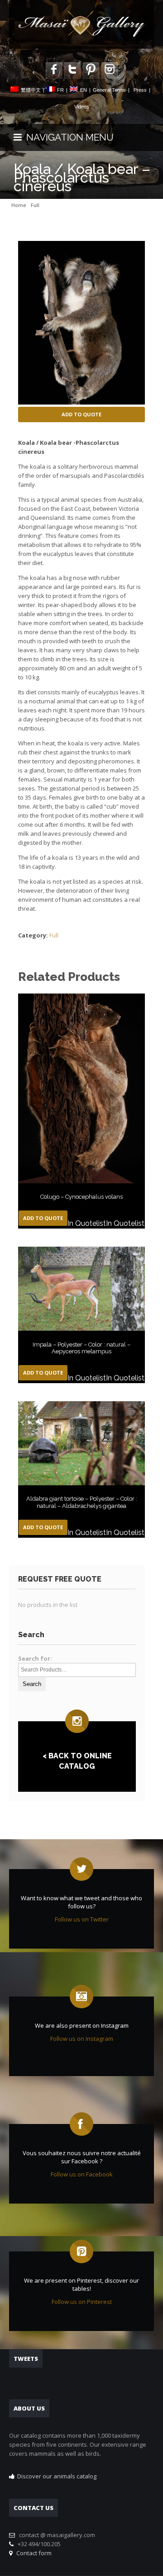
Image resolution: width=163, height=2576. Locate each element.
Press (140, 90)
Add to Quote (81, 414)
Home (19, 205)
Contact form (33, 2553)
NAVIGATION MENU (68, 137)
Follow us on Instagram (82, 2039)
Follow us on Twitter (82, 1919)
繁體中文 (31, 90)
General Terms (109, 90)
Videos (82, 107)
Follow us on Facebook (82, 2174)
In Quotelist (87, 1223)
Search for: (35, 1658)
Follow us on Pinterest (82, 2302)
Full (35, 205)
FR (60, 90)
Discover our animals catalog (57, 2476)
